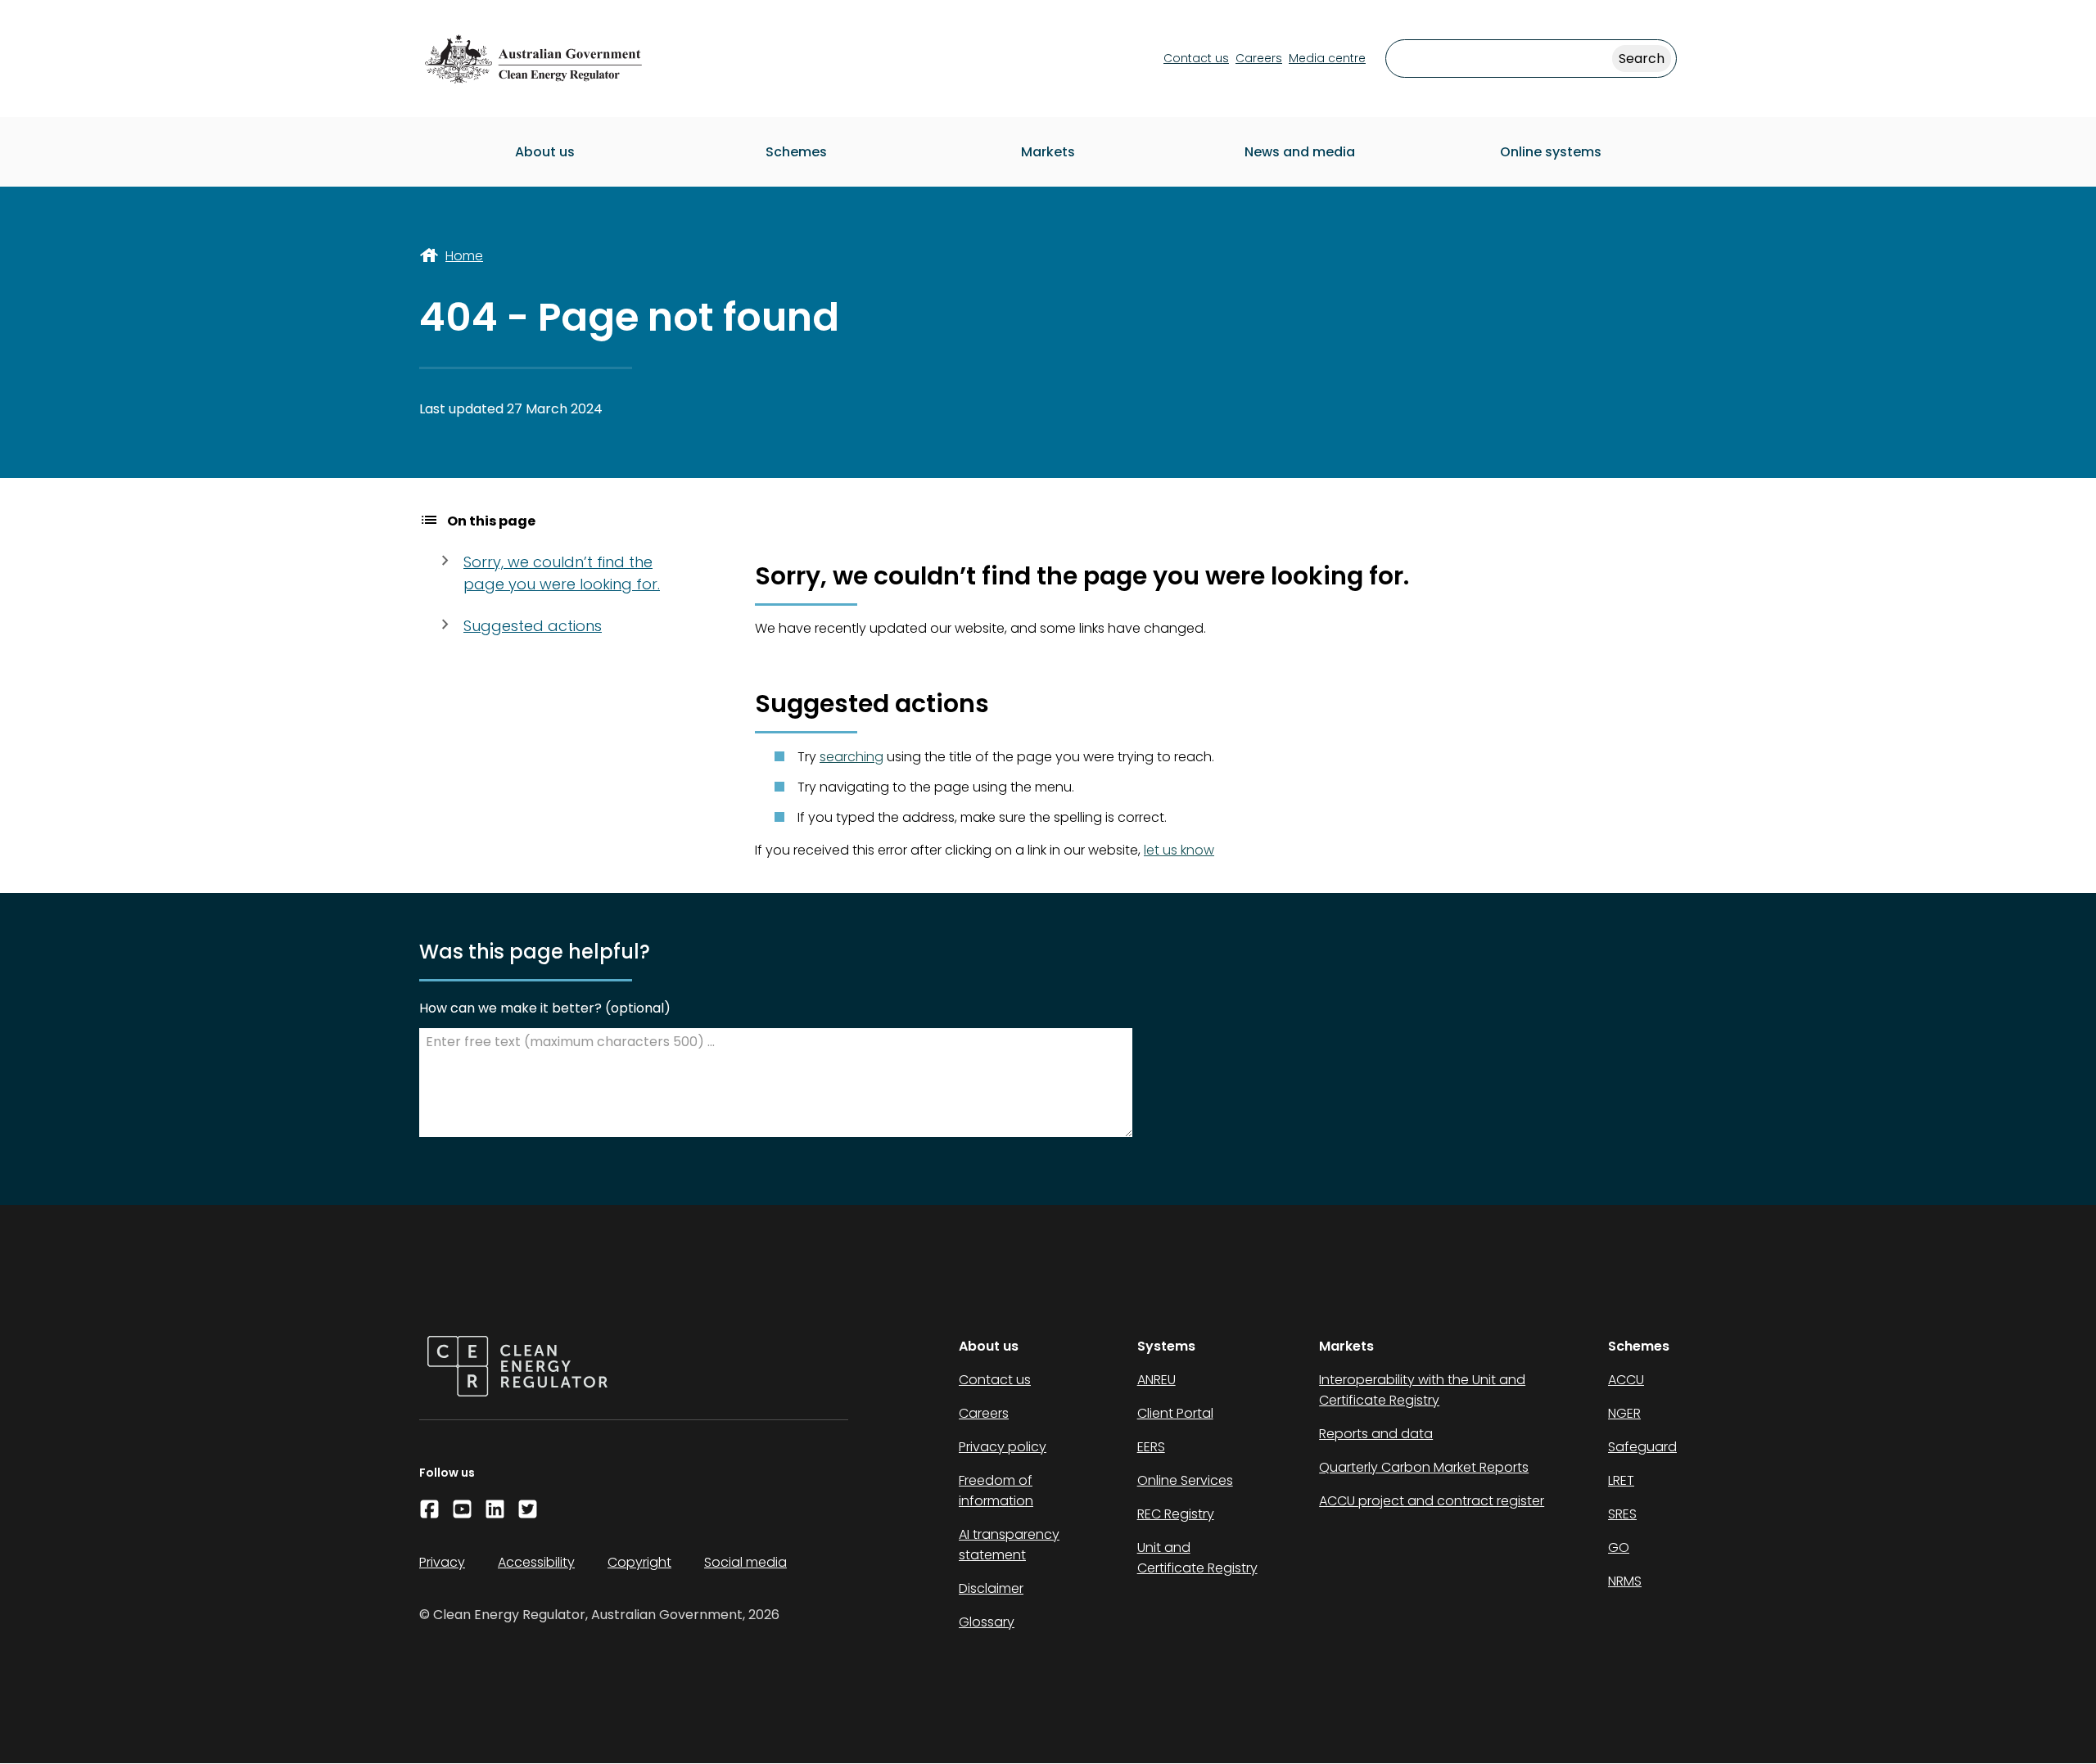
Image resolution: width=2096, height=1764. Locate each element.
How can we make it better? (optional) (545, 1008)
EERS (1151, 1447)
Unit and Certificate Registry (1197, 1558)
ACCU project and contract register (1432, 1501)
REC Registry (1176, 1514)
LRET (1621, 1480)
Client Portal (1175, 1413)
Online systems (1551, 152)
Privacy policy (1003, 1447)
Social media (745, 1562)
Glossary (987, 1622)
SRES (1622, 1514)
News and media (1300, 152)
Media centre (1327, 58)
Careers (1259, 58)
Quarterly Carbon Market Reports (1424, 1467)
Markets (1048, 152)
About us (545, 152)
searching (851, 757)
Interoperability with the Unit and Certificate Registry (1422, 1390)
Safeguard (1642, 1447)
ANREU (1156, 1380)
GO (1619, 1547)
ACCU (1626, 1380)
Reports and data (1376, 1434)
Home (464, 256)
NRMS (1625, 1581)
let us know (1179, 850)
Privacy (442, 1562)
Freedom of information (996, 1491)
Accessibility (536, 1562)
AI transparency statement (1009, 1545)
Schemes (796, 152)
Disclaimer (991, 1588)
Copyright (639, 1562)
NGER (1624, 1413)
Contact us (1196, 58)
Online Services (1185, 1480)
